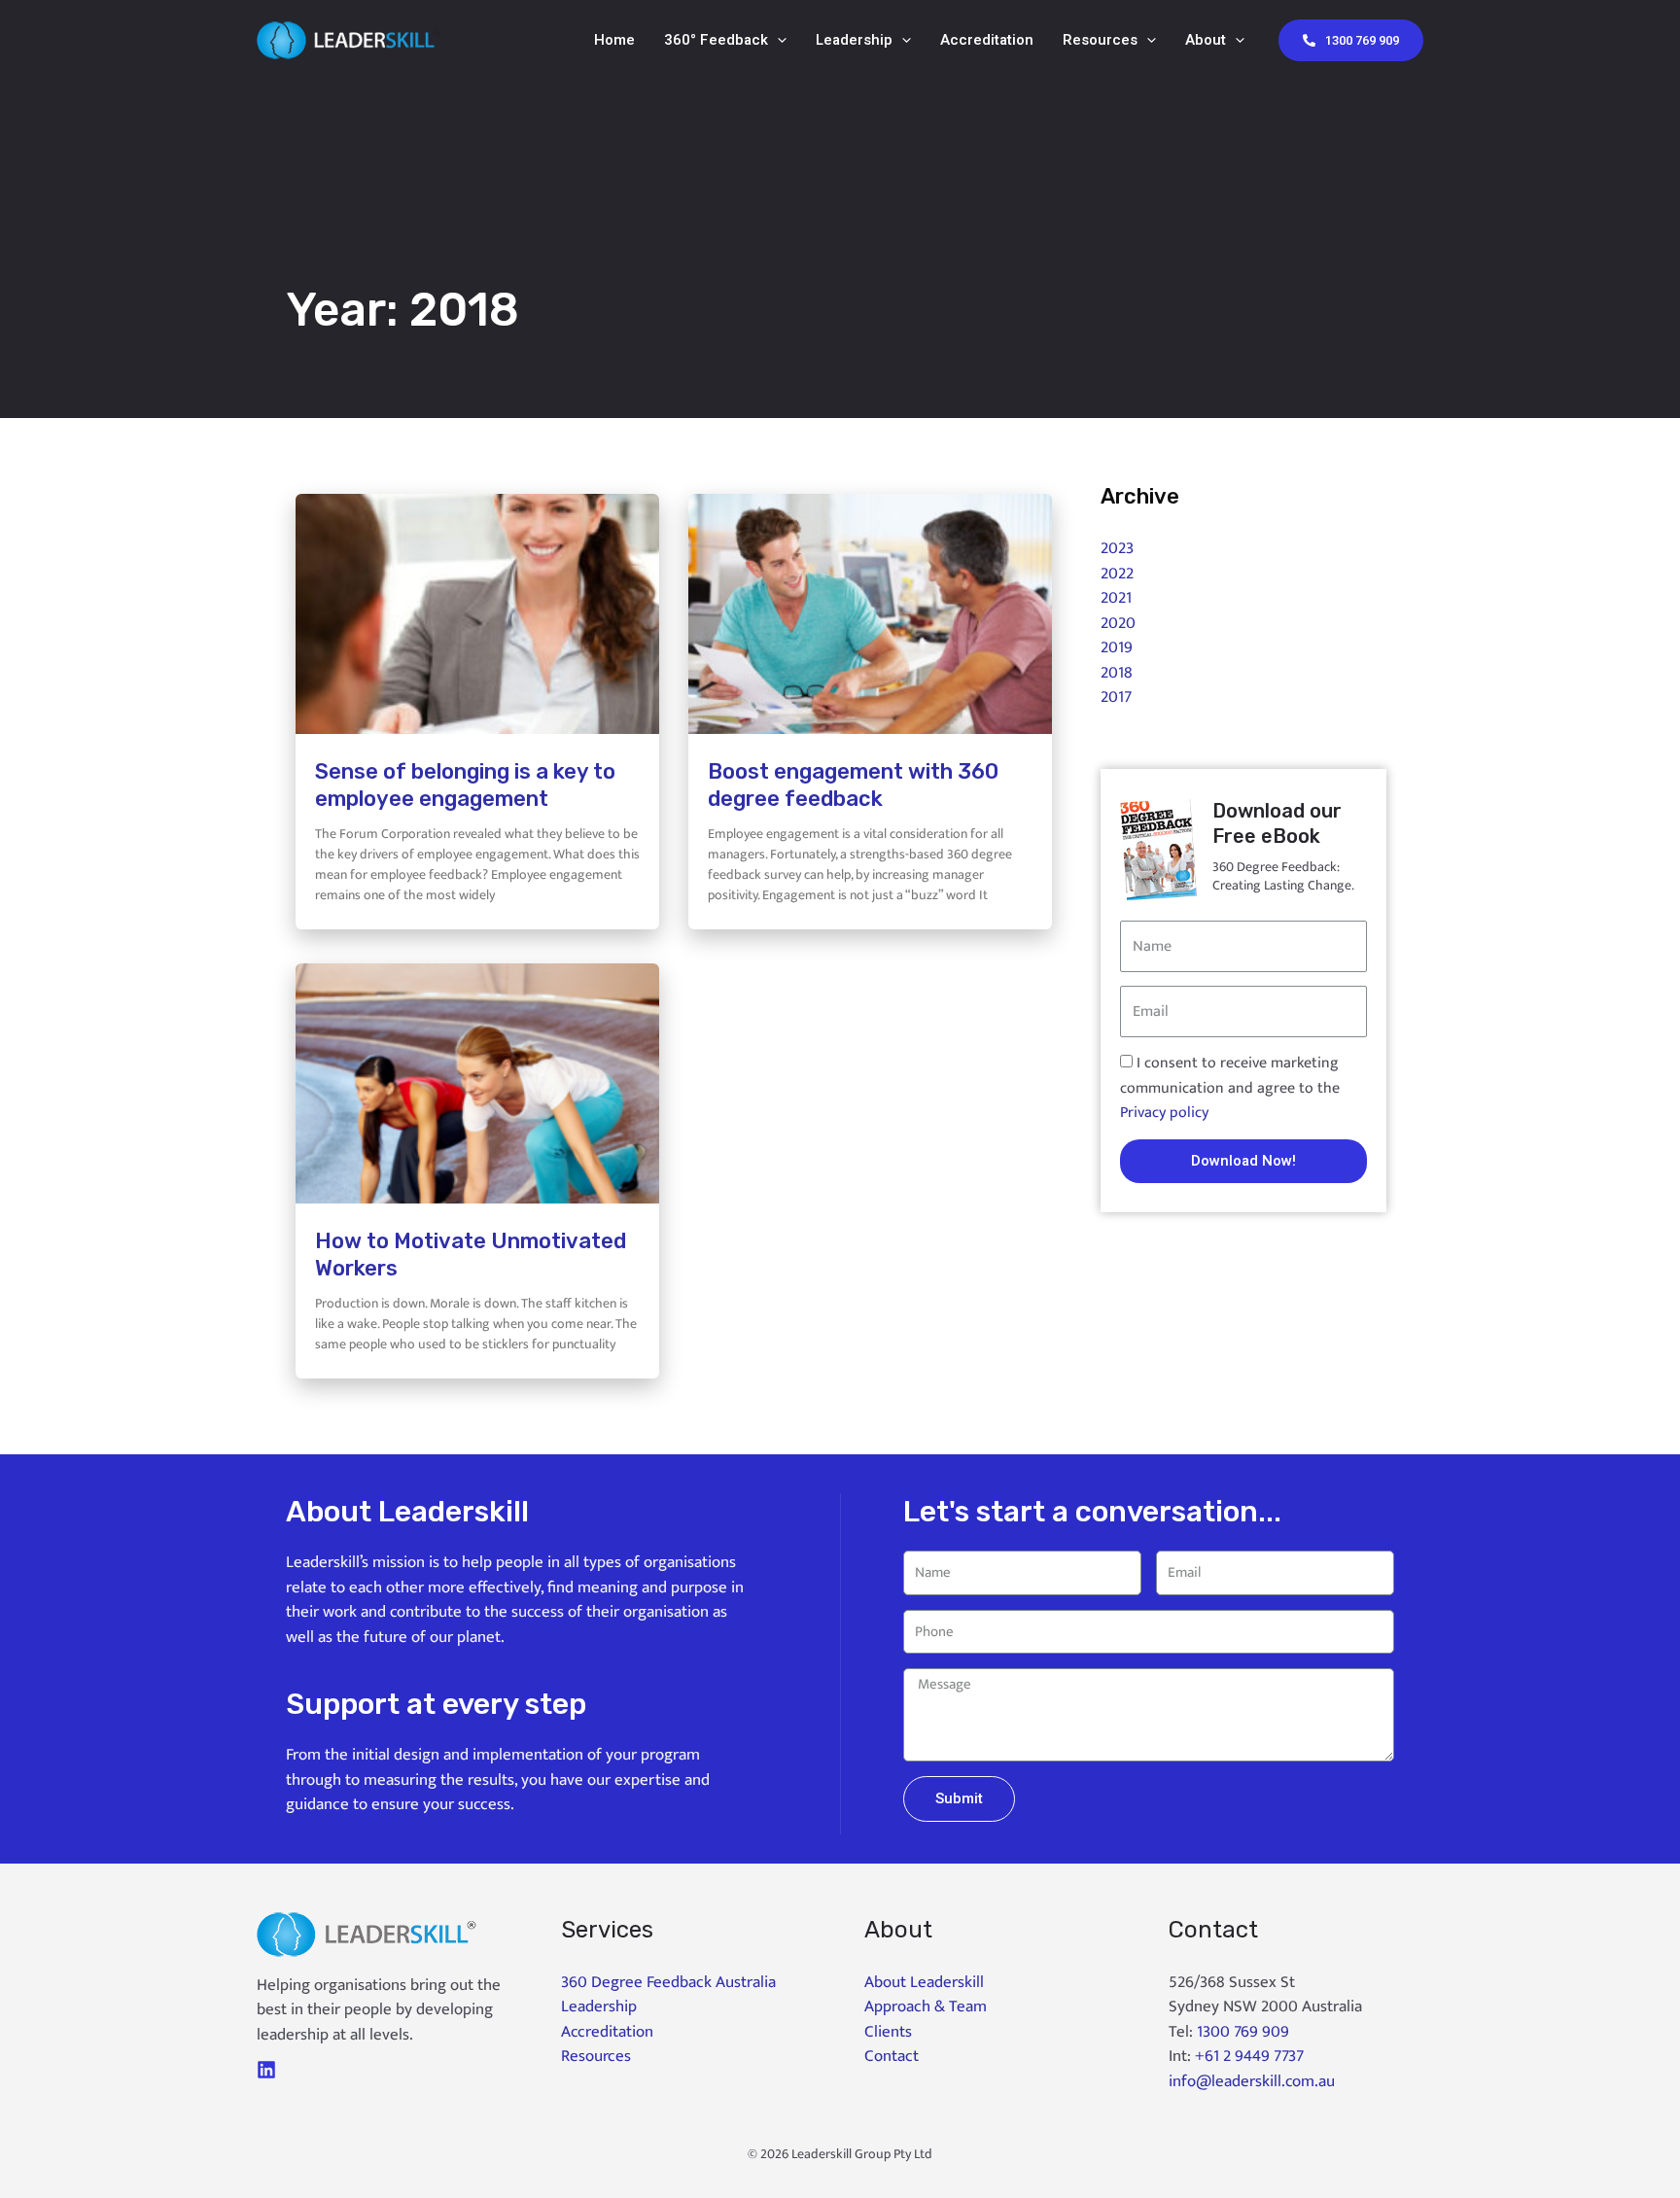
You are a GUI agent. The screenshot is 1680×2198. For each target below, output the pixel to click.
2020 (1118, 623)
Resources (1100, 40)
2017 (1116, 697)
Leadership (854, 40)
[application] (777, 40)
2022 (1117, 574)
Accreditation (987, 40)
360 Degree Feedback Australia (668, 1982)
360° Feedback (716, 40)
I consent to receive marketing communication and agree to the (1230, 1088)
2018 (1117, 673)
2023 (1117, 548)
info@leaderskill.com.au (1252, 2081)
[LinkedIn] (266, 2070)
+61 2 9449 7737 (1249, 2056)
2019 (1117, 647)
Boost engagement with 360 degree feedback (853, 785)
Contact (892, 2056)
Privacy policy (1164, 1113)
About (1206, 40)
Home (614, 40)
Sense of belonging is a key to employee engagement (465, 785)
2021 (1116, 598)
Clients (888, 2032)
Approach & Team (926, 2006)
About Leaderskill (924, 1982)
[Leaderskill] (349, 39)
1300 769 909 (1243, 2032)
